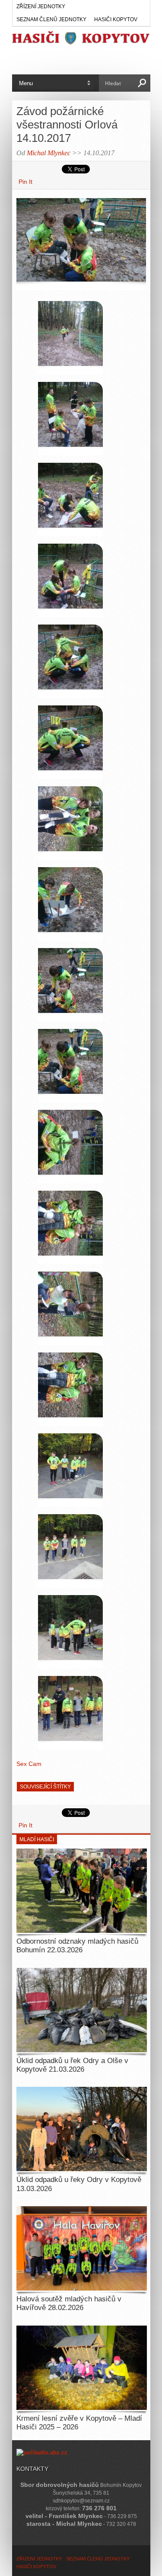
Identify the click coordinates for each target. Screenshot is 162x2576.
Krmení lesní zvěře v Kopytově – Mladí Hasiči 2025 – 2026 (79, 2423)
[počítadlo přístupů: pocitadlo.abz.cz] (42, 2453)
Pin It (25, 182)
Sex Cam (29, 1764)
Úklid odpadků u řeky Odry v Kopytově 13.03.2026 (79, 2184)
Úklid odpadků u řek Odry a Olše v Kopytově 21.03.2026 (72, 2065)
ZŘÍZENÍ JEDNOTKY (41, 6)
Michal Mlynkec (49, 153)
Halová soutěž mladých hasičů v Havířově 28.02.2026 (69, 2303)
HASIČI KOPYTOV (116, 19)
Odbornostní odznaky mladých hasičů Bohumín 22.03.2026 (77, 1946)
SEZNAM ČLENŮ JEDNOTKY (51, 19)
